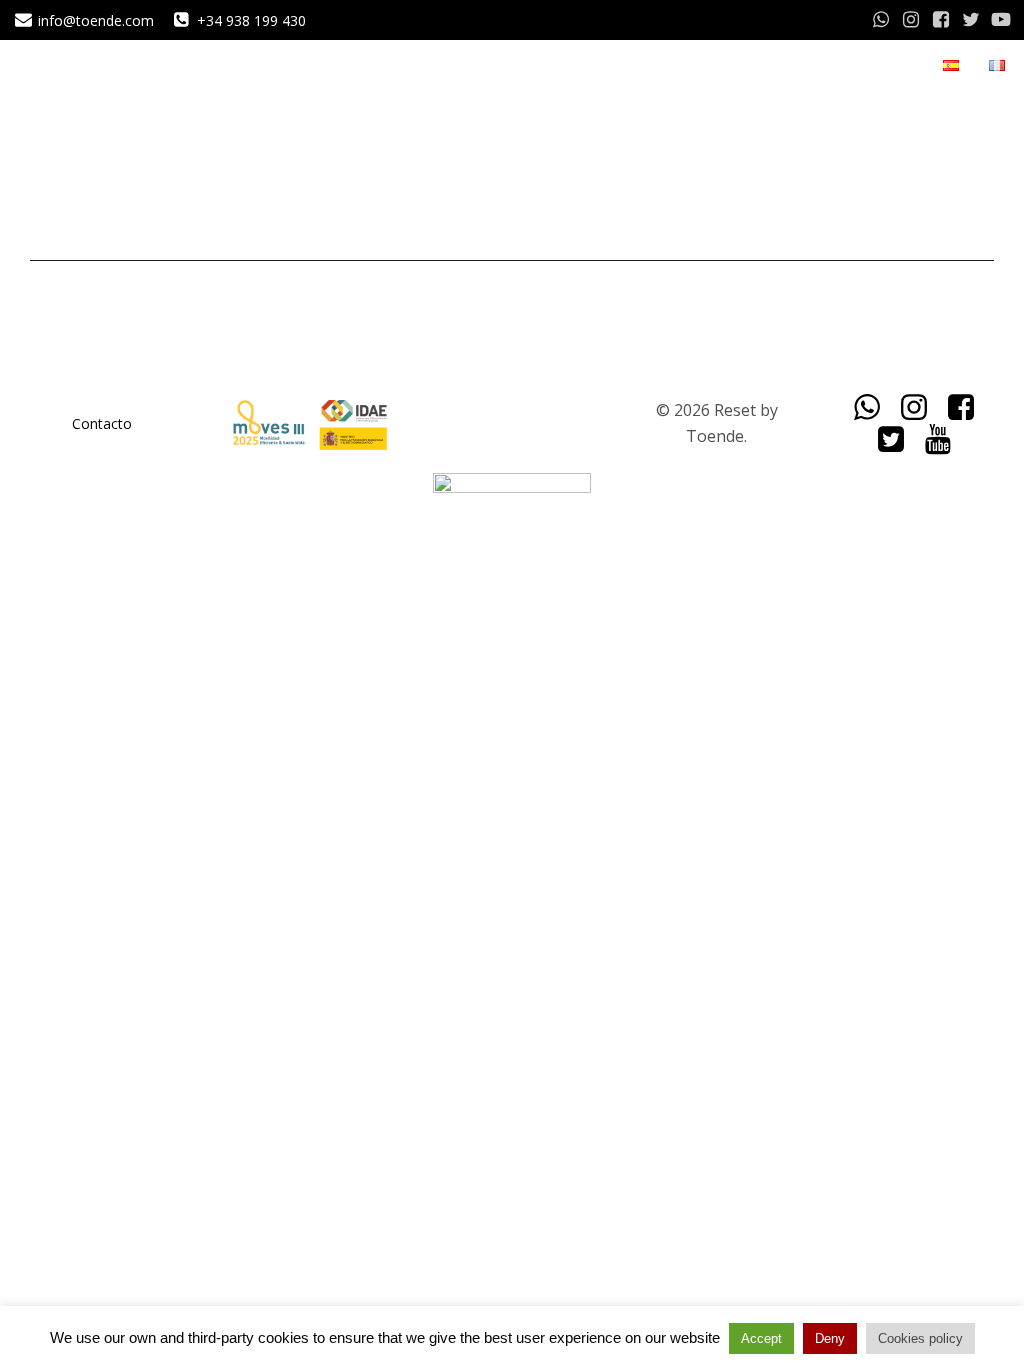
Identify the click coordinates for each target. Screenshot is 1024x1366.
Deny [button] (830, 1338)
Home (792, 65)
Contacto (102, 423)
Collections (877, 65)
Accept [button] (761, 1338)
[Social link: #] (881, 20)
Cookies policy (920, 1338)
